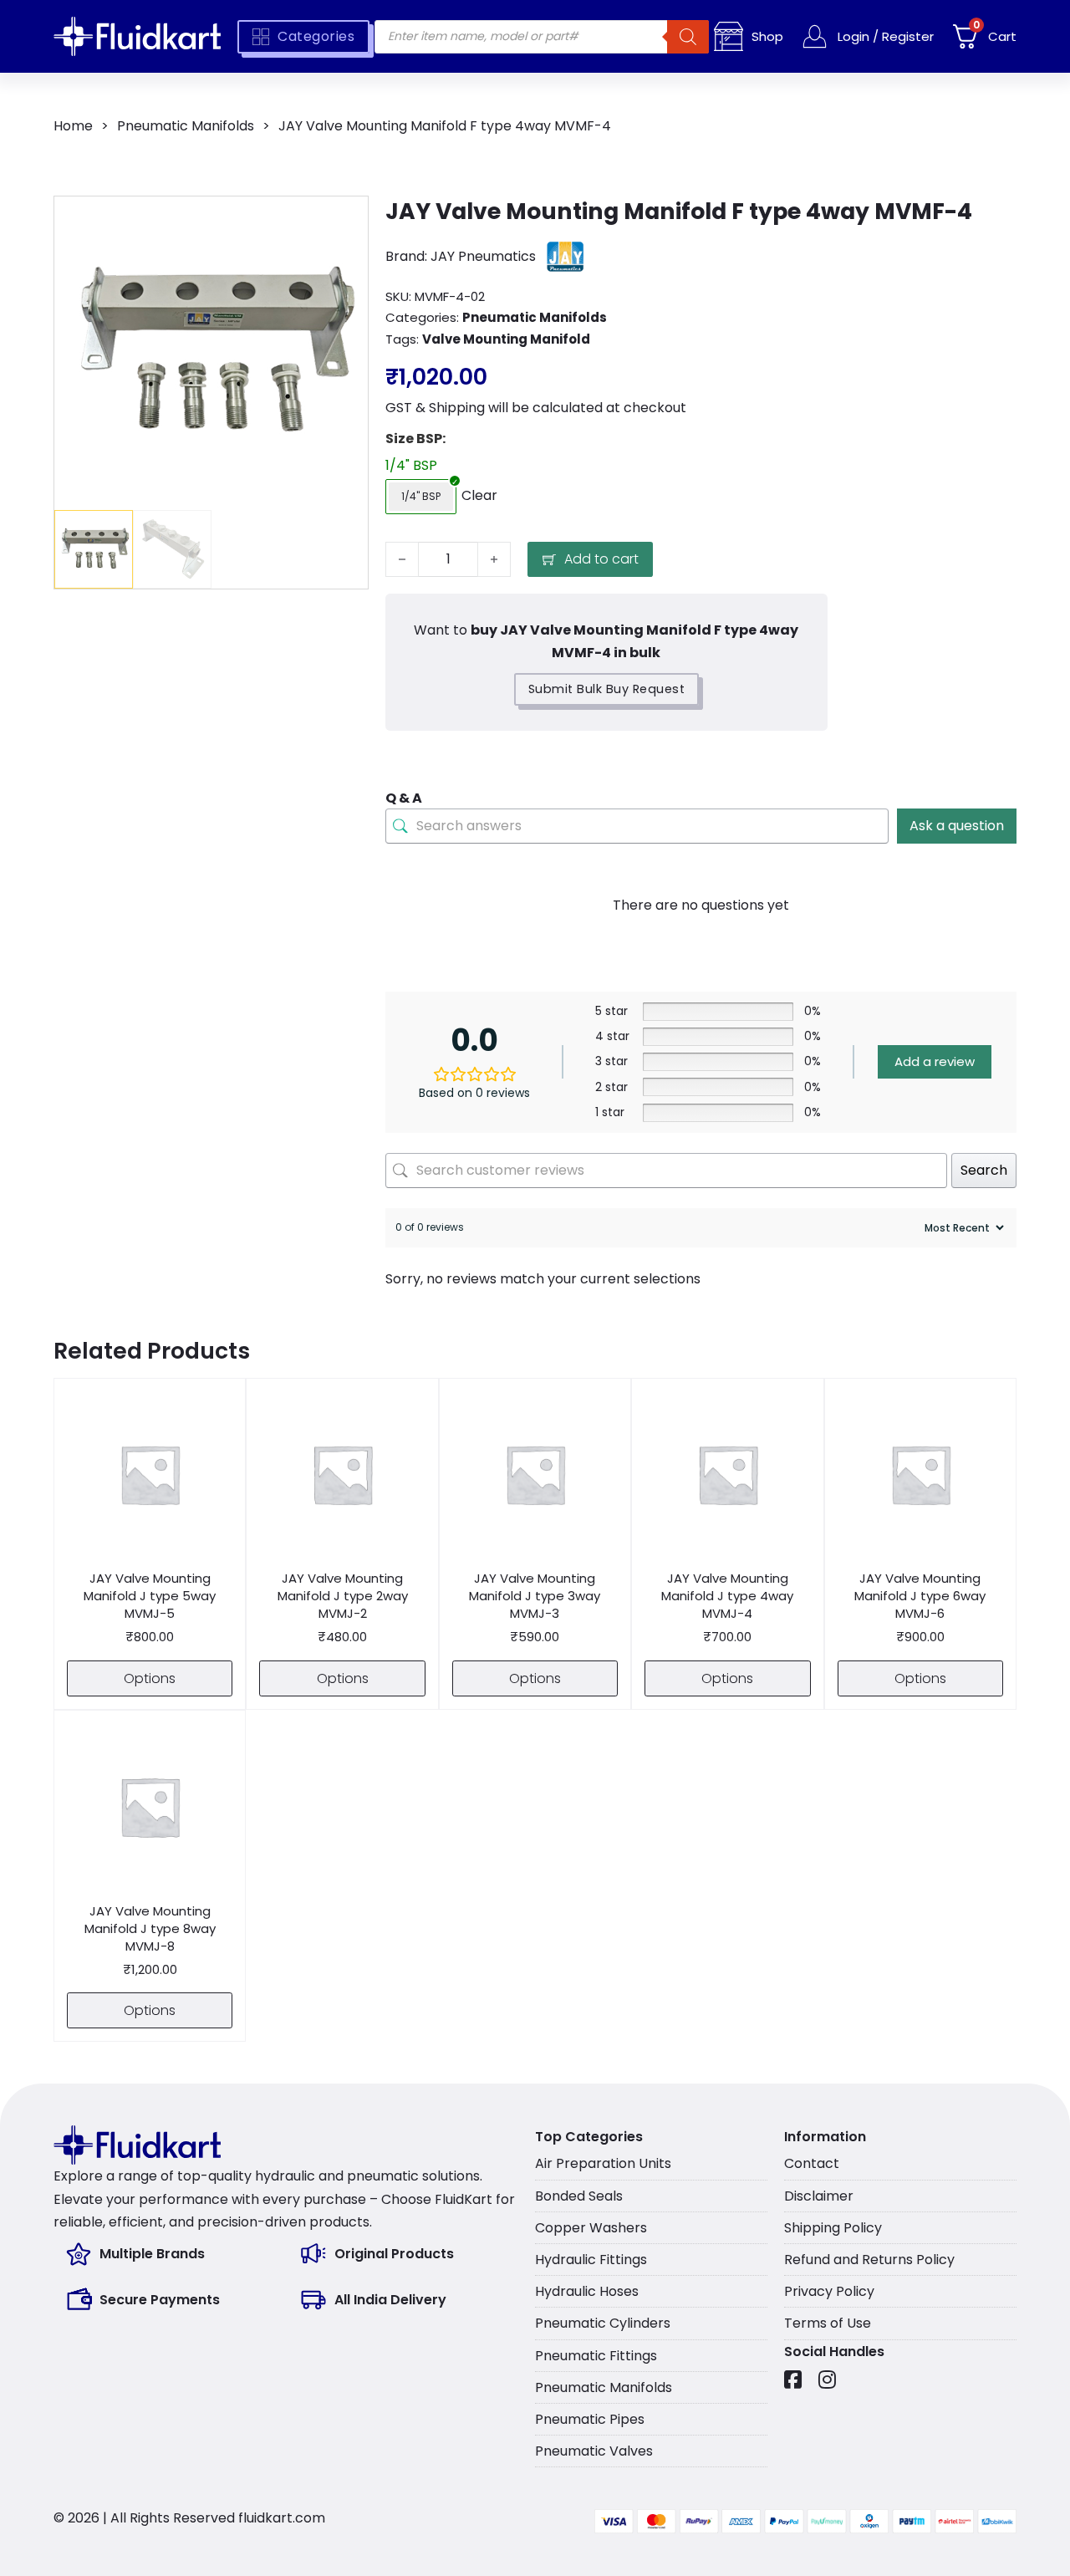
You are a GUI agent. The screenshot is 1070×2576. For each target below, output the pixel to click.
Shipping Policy (833, 2228)
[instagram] (827, 2380)
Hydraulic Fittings (591, 2260)
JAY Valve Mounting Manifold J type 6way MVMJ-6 (920, 1596)
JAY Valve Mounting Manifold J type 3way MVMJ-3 (535, 1596)
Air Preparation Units (603, 2163)
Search (984, 1170)
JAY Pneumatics (483, 256)
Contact (812, 2163)
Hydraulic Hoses (587, 2291)
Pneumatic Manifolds (186, 126)
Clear (479, 495)
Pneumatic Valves (594, 2451)
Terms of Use (828, 2323)
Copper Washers (591, 2228)
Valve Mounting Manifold (506, 339)
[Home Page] (137, 36)
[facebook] (793, 2380)
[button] (345, 219)
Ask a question (957, 826)
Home (73, 126)
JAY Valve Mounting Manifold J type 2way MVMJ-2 (343, 1596)
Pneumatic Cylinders (603, 2323)
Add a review (935, 1061)
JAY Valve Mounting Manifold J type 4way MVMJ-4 (727, 1596)
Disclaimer (819, 2196)
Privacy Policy (829, 2291)
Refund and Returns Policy (869, 2260)
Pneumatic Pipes (590, 2419)
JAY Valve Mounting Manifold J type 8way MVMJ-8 (150, 1928)
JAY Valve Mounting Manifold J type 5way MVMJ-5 (150, 1596)
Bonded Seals (579, 2196)
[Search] (688, 37)
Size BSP (414, 439)
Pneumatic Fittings (596, 2356)
